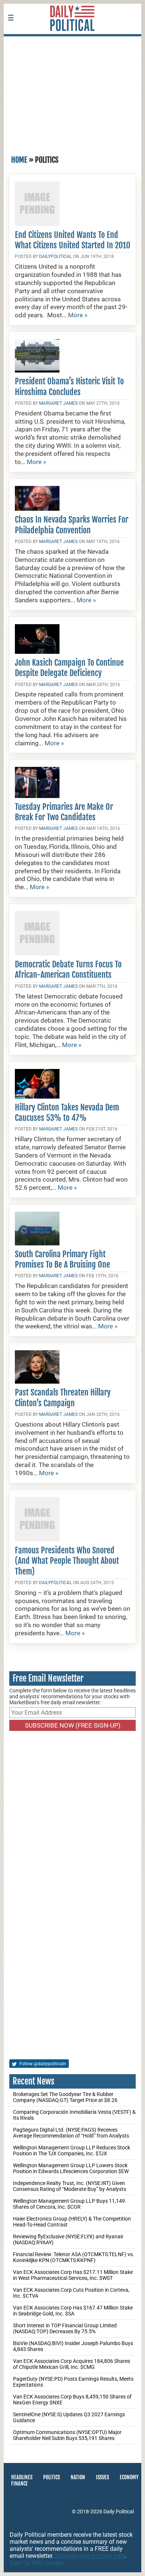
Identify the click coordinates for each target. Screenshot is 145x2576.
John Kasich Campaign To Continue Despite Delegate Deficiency (69, 668)
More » (78, 315)
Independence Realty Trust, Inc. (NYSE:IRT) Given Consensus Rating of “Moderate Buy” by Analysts (70, 2186)
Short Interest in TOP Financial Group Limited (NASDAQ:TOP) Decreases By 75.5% (65, 2328)
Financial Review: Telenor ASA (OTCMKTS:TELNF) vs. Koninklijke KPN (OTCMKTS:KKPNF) (74, 2257)
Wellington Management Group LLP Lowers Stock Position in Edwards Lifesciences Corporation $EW (71, 2168)
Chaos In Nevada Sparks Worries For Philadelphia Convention (72, 525)
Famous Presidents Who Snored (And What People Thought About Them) (67, 1561)
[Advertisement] (72, 92)
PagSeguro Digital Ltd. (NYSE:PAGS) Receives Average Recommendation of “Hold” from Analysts (71, 2133)
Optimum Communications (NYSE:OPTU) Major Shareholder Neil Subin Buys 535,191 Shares (67, 2435)
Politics (51, 2477)
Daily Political (119, 2512)
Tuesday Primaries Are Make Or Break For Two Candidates (64, 812)
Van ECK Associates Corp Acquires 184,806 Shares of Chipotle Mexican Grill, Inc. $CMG (72, 2364)
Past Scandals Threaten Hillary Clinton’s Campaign (63, 1398)
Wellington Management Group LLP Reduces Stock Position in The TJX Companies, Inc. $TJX (72, 2150)
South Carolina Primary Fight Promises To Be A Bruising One (62, 1259)
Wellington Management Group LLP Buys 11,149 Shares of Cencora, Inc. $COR (69, 2204)
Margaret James (58, 403)
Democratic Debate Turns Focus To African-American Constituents (68, 969)
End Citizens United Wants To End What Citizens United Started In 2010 (72, 240)
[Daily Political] (72, 41)
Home (19, 160)
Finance (20, 2484)
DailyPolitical (55, 256)
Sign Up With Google (37, 2563)
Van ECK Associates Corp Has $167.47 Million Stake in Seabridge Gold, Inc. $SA (73, 2311)
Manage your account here (90, 2556)
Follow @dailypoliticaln (42, 2064)
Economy (129, 2477)
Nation (78, 2477)
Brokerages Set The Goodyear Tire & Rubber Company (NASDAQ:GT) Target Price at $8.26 (65, 2097)
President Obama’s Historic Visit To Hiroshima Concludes (69, 386)
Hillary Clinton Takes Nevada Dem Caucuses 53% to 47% (67, 1112)
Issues (102, 2477)
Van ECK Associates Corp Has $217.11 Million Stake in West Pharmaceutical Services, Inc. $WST (73, 2275)
